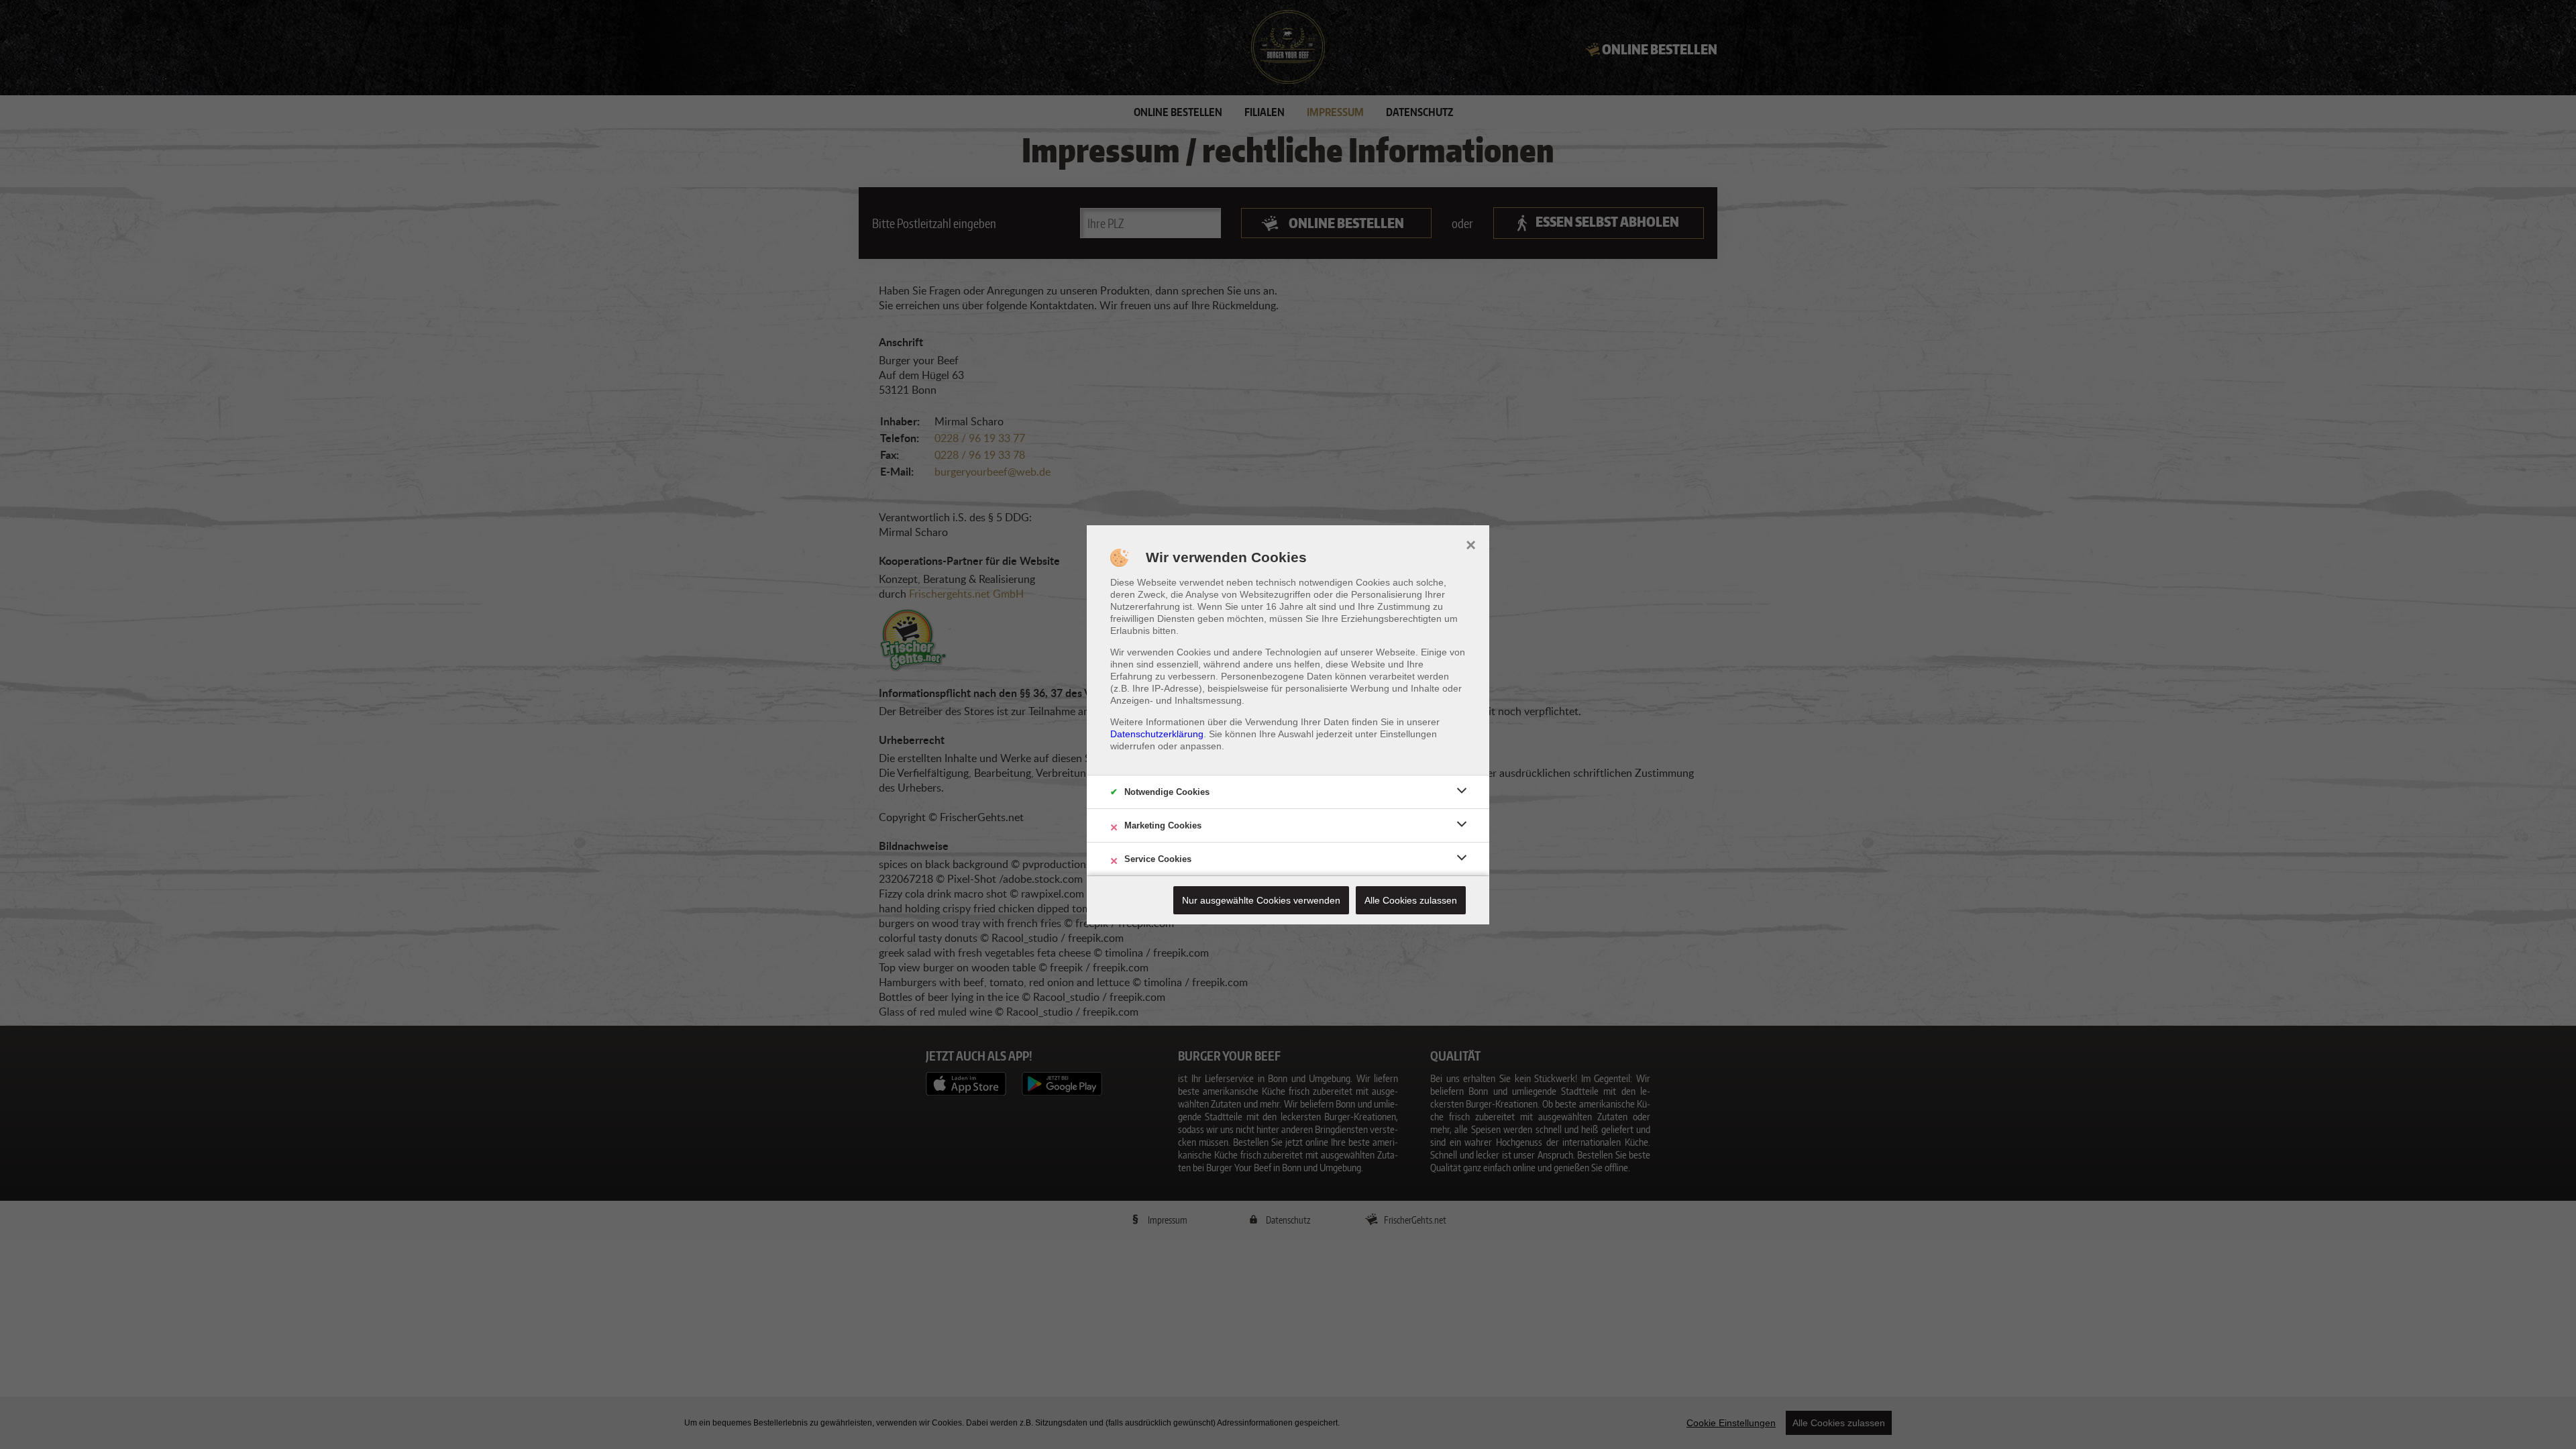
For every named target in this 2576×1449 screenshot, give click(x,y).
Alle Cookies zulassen (1411, 900)
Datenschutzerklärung (1157, 734)
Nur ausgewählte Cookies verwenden (1261, 900)
